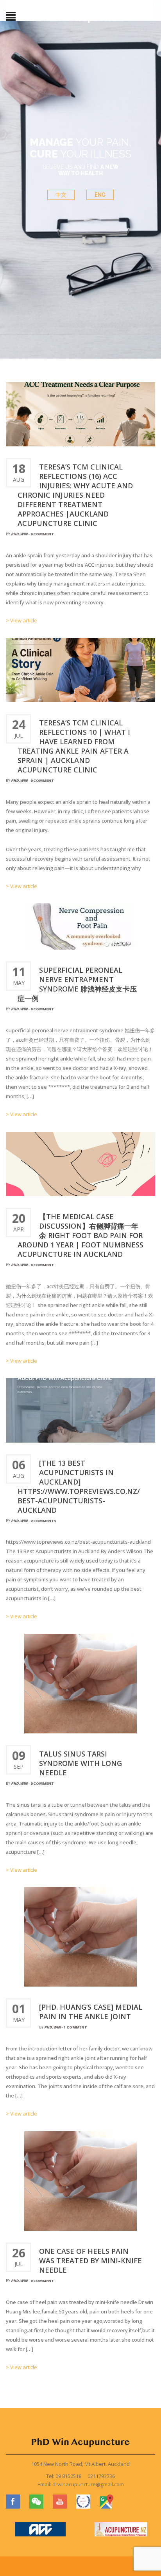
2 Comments (43, 1521)
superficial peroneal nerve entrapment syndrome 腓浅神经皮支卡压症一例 (77, 984)
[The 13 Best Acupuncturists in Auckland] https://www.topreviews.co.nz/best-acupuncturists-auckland (79, 1487)
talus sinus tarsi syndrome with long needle (80, 1763)
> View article (21, 620)
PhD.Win (19, 534)
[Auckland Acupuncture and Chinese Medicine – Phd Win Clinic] (80, 17)
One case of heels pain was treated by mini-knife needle (90, 2261)
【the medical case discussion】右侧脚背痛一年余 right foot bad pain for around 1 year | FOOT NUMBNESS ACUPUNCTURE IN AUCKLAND (80, 1235)
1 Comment (75, 2027)
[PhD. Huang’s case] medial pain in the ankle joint (91, 2012)
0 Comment (42, 534)
